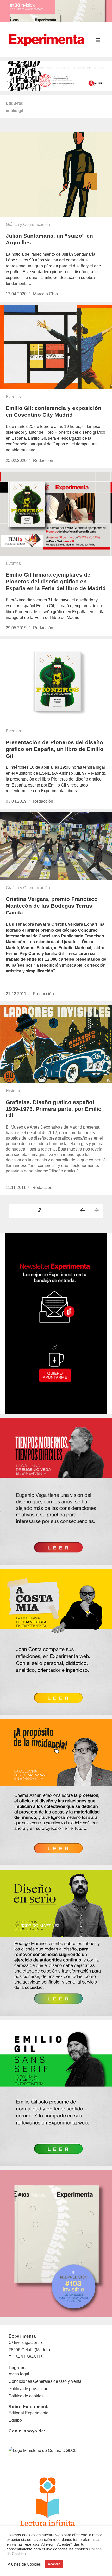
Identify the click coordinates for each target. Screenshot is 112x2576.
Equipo (15, 2420)
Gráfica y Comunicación (28, 224)
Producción (43, 994)
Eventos (13, 397)
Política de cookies (26, 2396)
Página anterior (83, 1210)
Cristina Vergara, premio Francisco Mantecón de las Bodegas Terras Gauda (52, 906)
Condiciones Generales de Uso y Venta (45, 2381)
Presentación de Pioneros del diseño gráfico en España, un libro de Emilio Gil (55, 749)
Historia (13, 1091)
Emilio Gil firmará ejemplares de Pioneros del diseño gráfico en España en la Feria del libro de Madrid (56, 581)
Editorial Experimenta (29, 2413)
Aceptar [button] (54, 2564)
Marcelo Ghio (45, 294)
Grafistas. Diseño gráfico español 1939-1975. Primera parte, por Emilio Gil (54, 1109)
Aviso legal (19, 2374)
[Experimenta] (46, 39)
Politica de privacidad (29, 2389)
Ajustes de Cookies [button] (24, 2564)
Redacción (43, 460)
